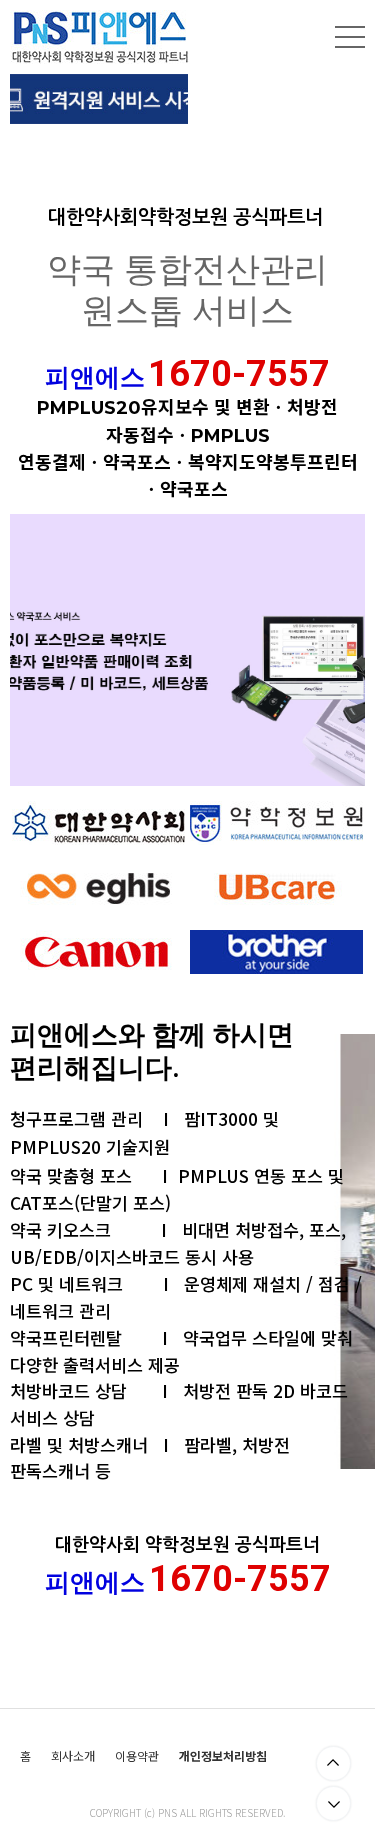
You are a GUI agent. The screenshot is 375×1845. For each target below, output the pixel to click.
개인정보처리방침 (223, 1756)
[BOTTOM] (333, 1803)
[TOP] (333, 1763)
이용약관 (137, 1756)
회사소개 (73, 1756)
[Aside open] (350, 37)
